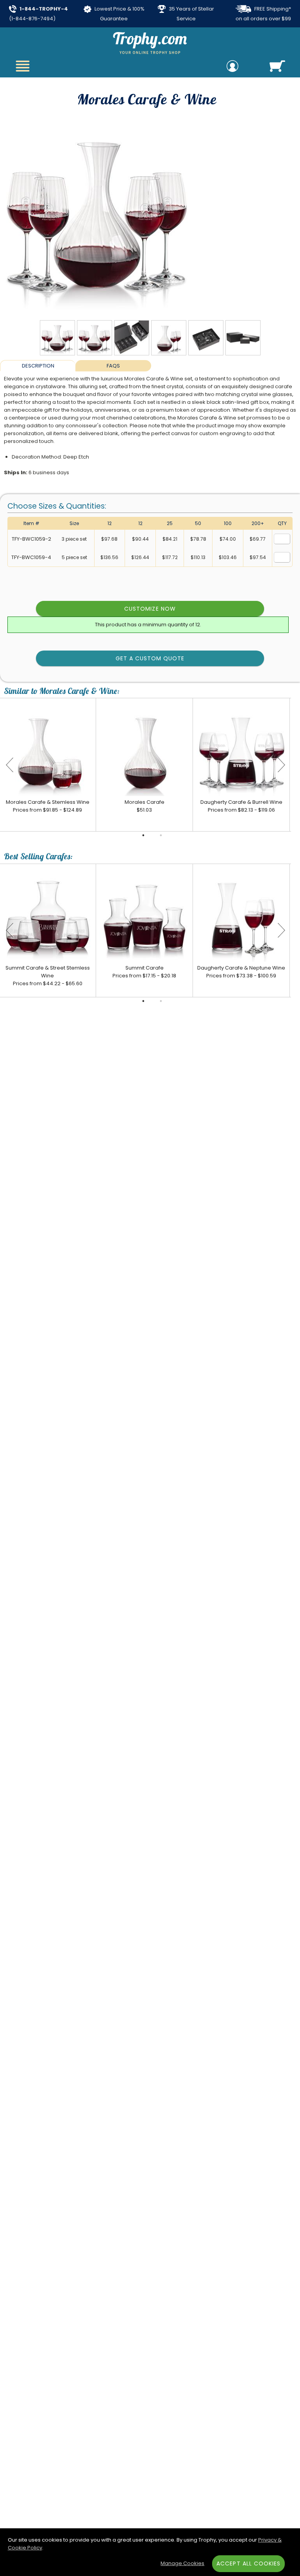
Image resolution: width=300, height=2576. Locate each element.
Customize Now (150, 609)
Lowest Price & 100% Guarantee (119, 14)
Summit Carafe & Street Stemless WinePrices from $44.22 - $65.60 (48, 976)
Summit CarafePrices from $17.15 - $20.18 (144, 972)
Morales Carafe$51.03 (145, 806)
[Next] (281, 765)
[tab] (38, 366)
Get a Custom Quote (150, 658)
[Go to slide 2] (161, 835)
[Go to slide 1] (143, 835)
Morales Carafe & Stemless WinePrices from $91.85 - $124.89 (48, 806)
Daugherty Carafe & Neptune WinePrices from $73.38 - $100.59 (241, 972)
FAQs (113, 366)
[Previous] (10, 765)
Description (38, 366)
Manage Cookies (182, 2563)
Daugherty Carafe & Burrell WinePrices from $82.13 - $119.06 (241, 806)
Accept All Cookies (248, 2563)
